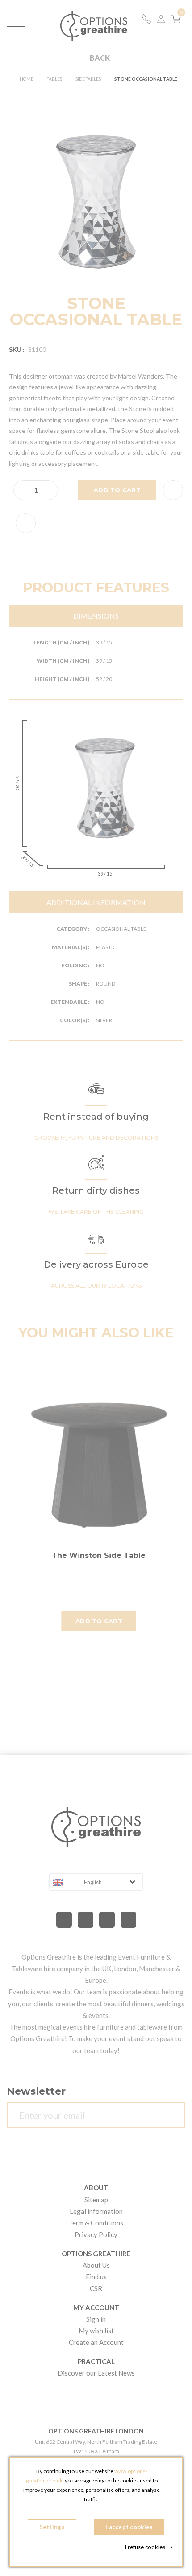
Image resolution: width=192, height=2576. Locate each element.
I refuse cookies (149, 2547)
